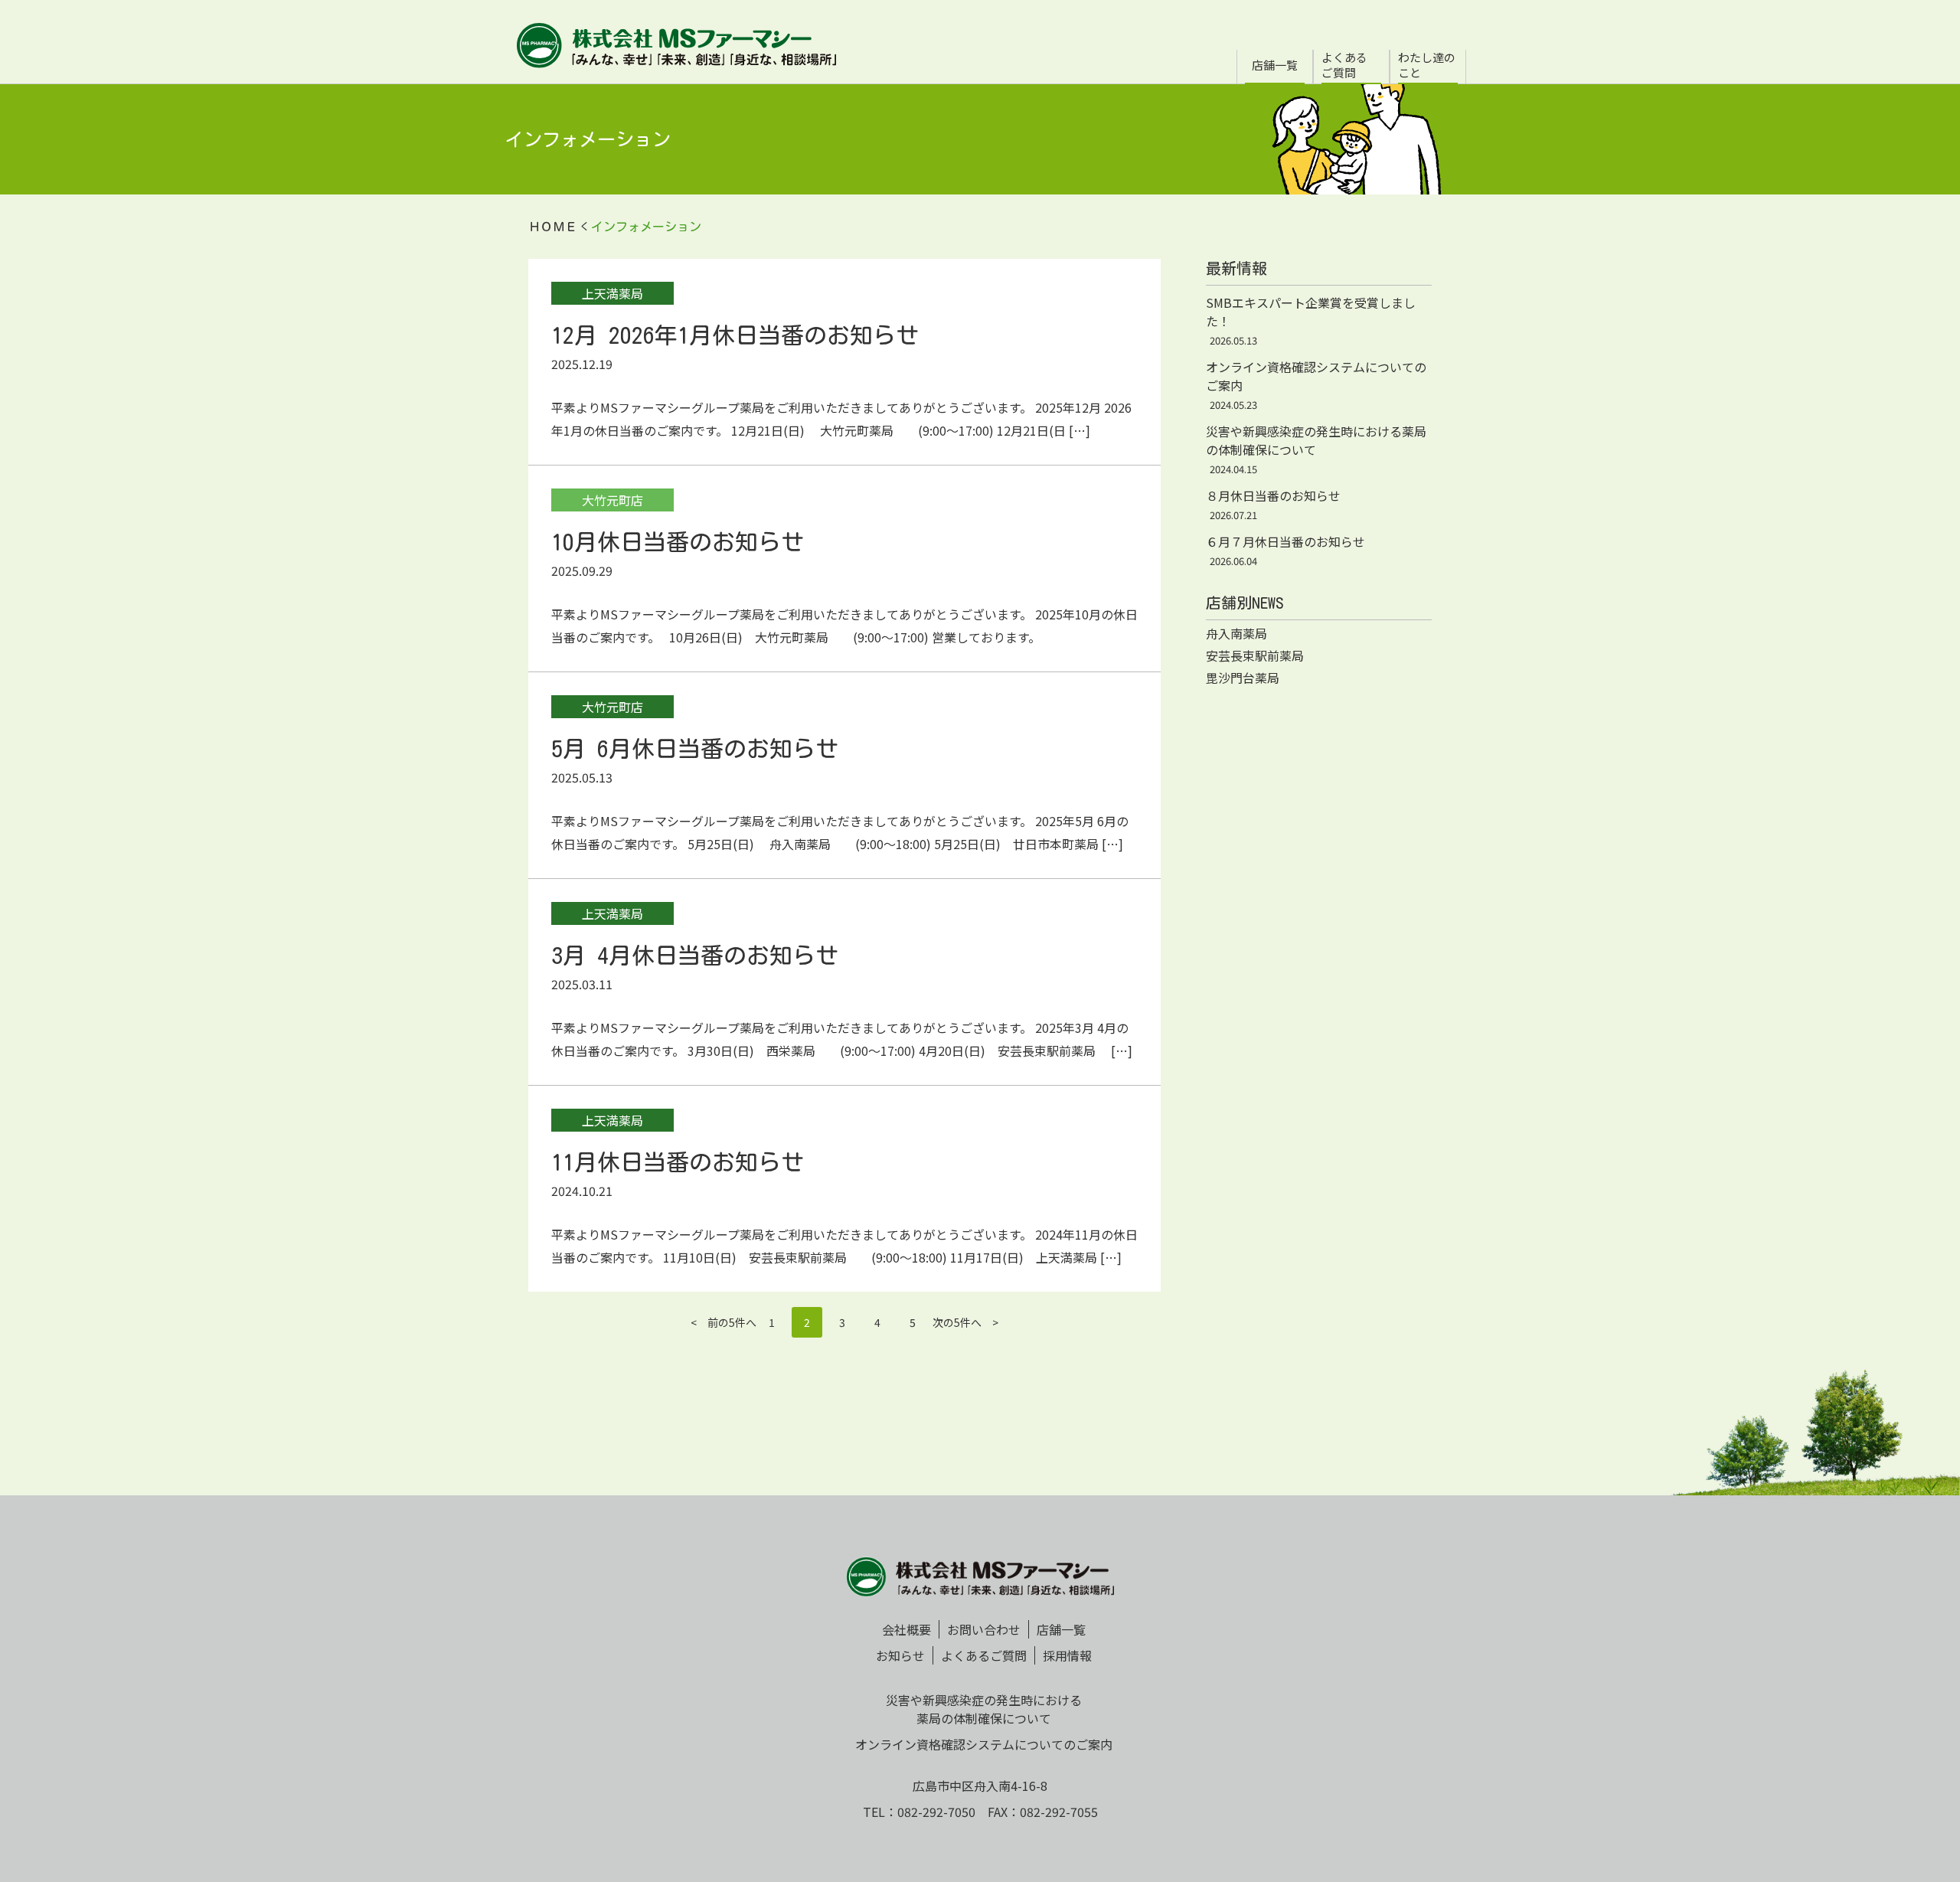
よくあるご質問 (1344, 65)
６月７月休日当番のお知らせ (1285, 541)
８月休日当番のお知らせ (1273, 495)
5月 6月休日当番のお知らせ (695, 749)
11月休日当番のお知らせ (678, 1162)
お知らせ (900, 1655)
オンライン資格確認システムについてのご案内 (984, 1744)
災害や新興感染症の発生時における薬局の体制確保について (984, 1709)
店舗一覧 (1275, 65)
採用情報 (1067, 1655)
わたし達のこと (1427, 65)
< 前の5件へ (724, 1322)
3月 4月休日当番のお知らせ (695, 956)
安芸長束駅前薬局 (1255, 655)
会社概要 (906, 1629)
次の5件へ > (965, 1322)
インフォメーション (646, 227)
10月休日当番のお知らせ (678, 542)
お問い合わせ (984, 1629)
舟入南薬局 (1236, 633)
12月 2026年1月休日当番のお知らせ (735, 335)
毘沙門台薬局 (1243, 678)
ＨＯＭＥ (553, 227)
